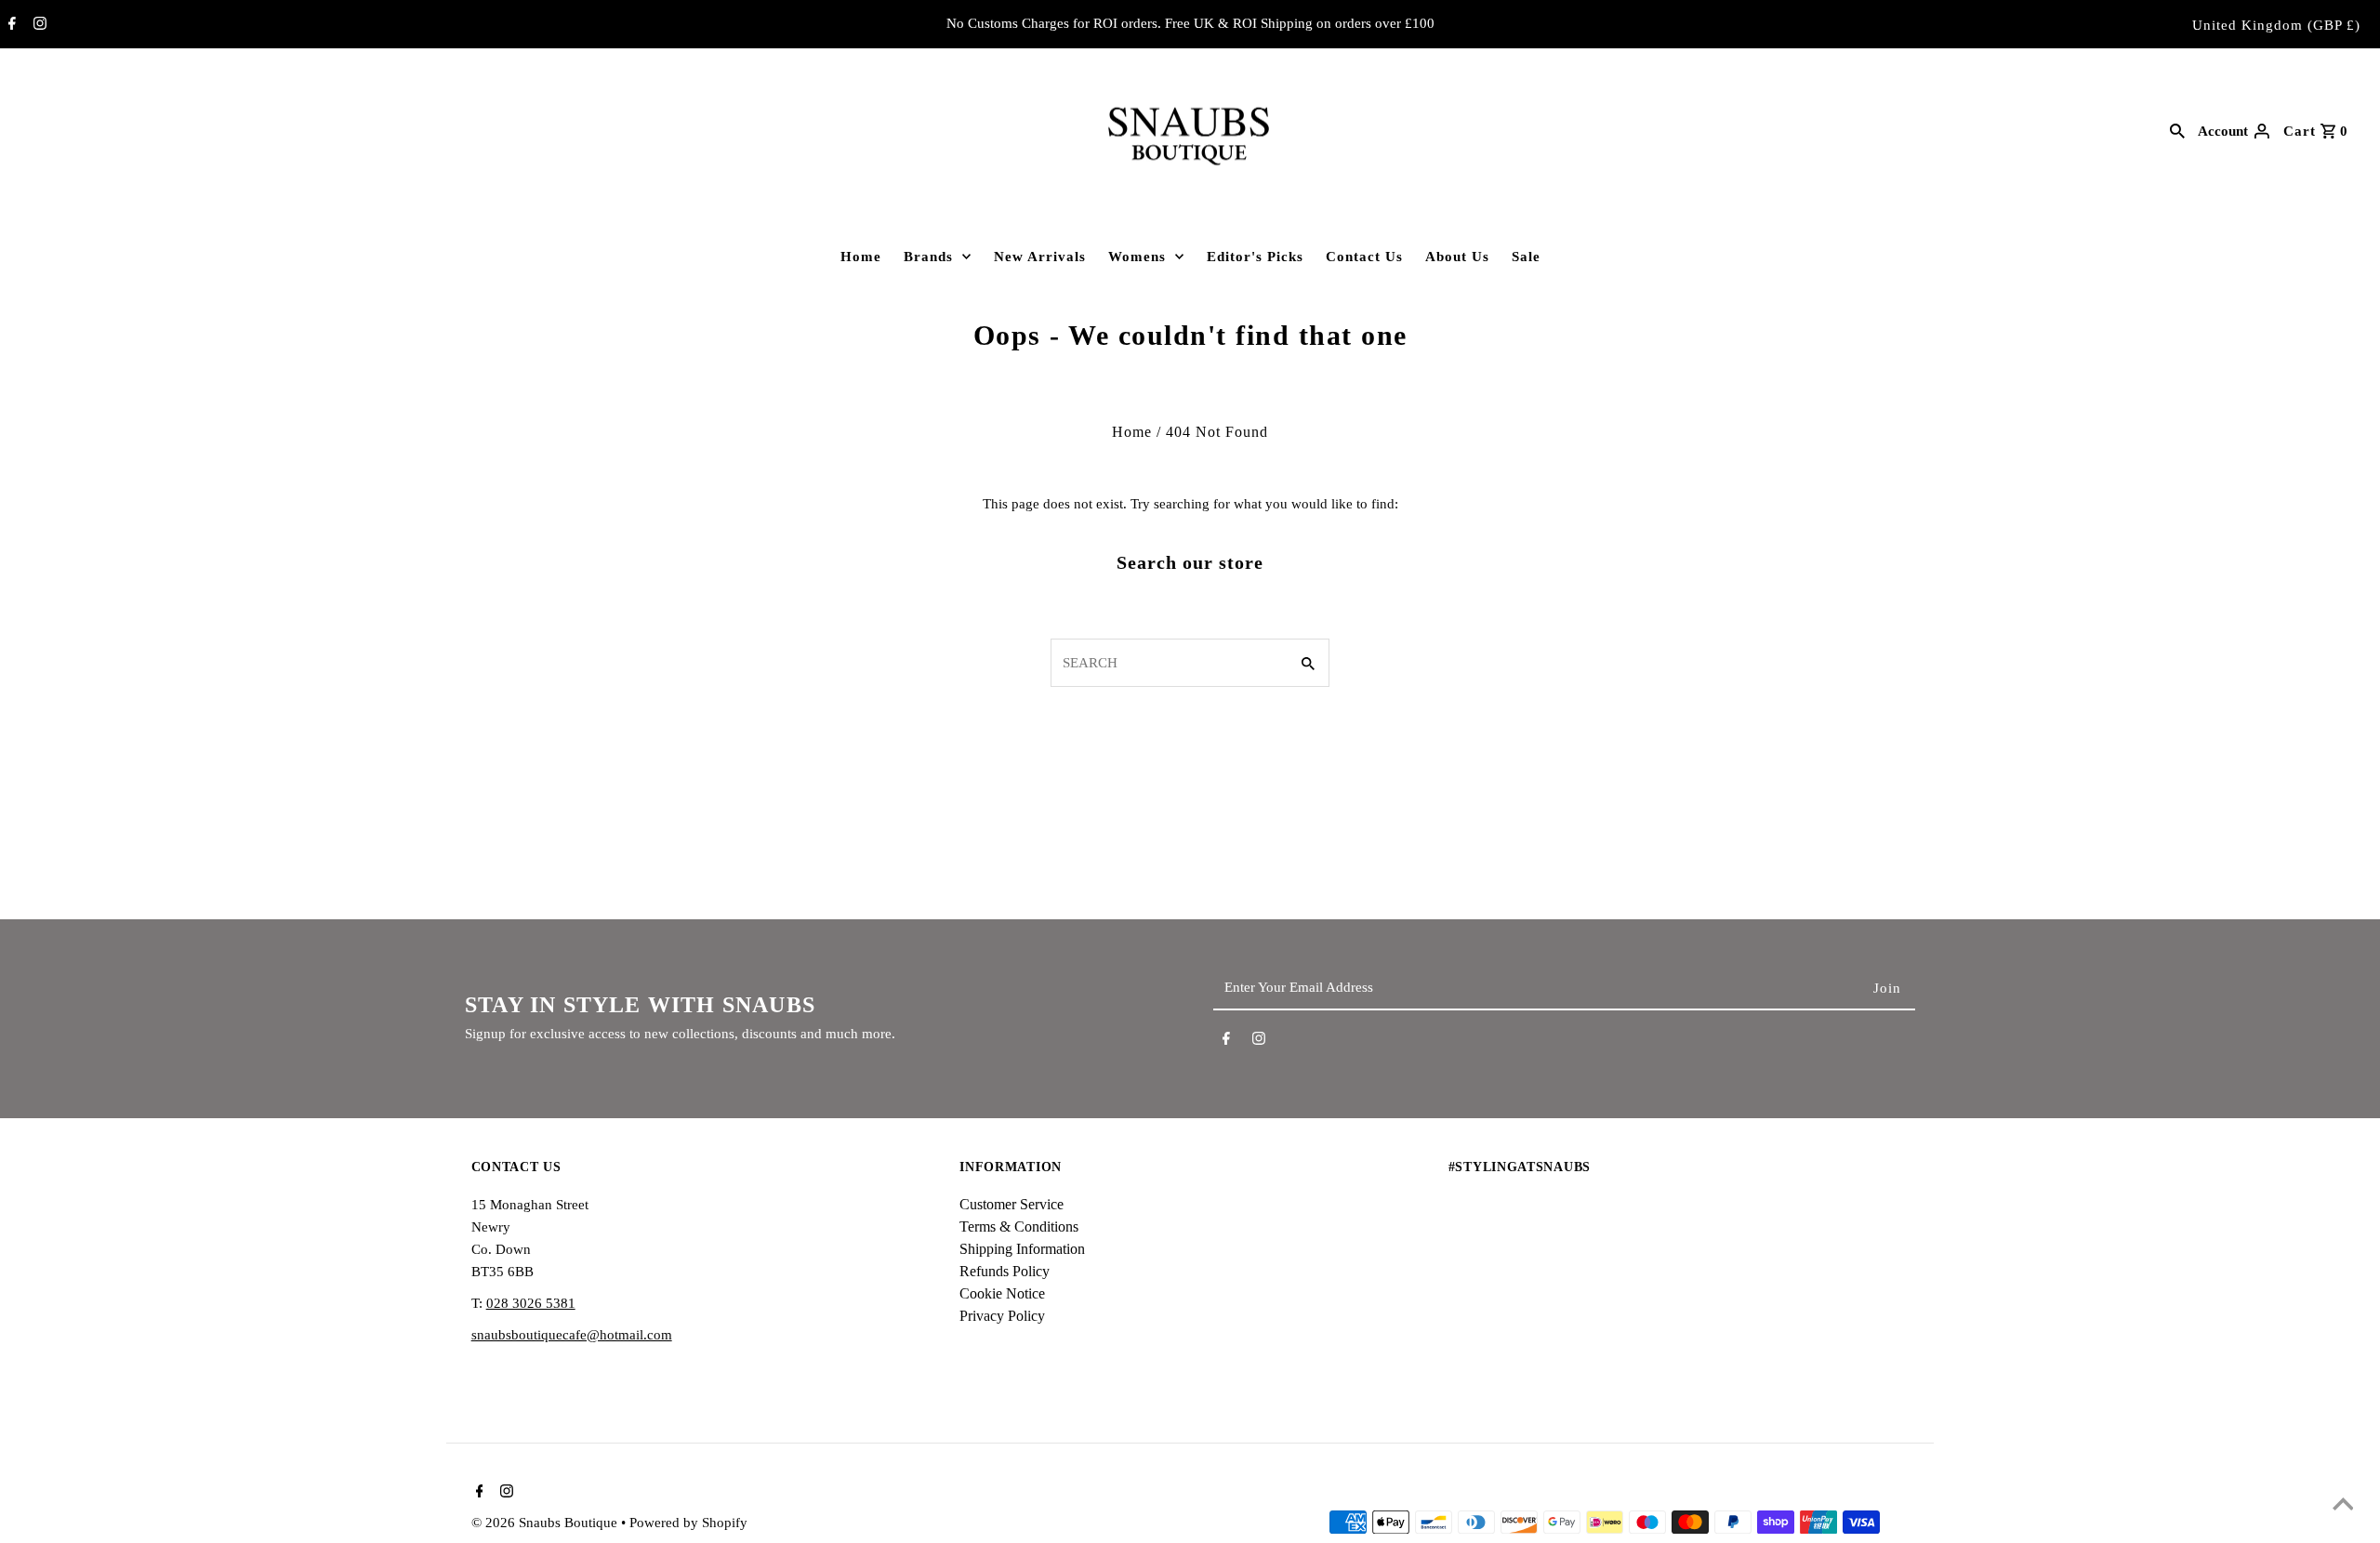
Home (861, 257)
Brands (928, 257)
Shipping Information (1022, 1249)
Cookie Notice (1002, 1293)
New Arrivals (1040, 257)
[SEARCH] (2177, 130)
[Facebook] (10, 25)
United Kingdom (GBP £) (2276, 25)
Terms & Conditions (1019, 1226)
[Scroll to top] (2343, 1506)
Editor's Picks (1255, 257)
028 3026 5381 (531, 1303)
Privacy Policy (1002, 1316)
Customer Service (1011, 1204)
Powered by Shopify (688, 1523)
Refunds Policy (1005, 1271)
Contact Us (1364, 257)
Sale (1526, 257)
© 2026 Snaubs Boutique (546, 1523)
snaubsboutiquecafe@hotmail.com (572, 1335)
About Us (1457, 257)
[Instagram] (38, 25)
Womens (1137, 257)
